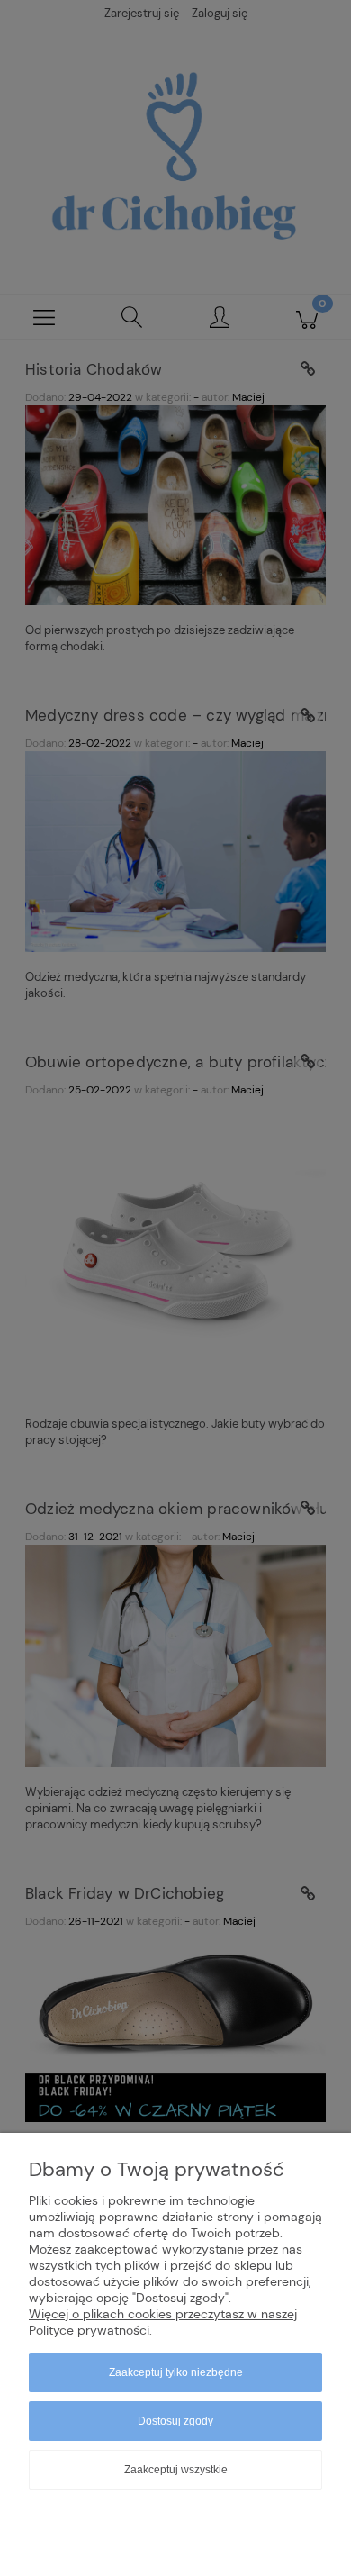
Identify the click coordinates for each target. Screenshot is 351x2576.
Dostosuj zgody (175, 2421)
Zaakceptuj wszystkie (176, 2470)
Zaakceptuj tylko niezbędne (176, 2372)
